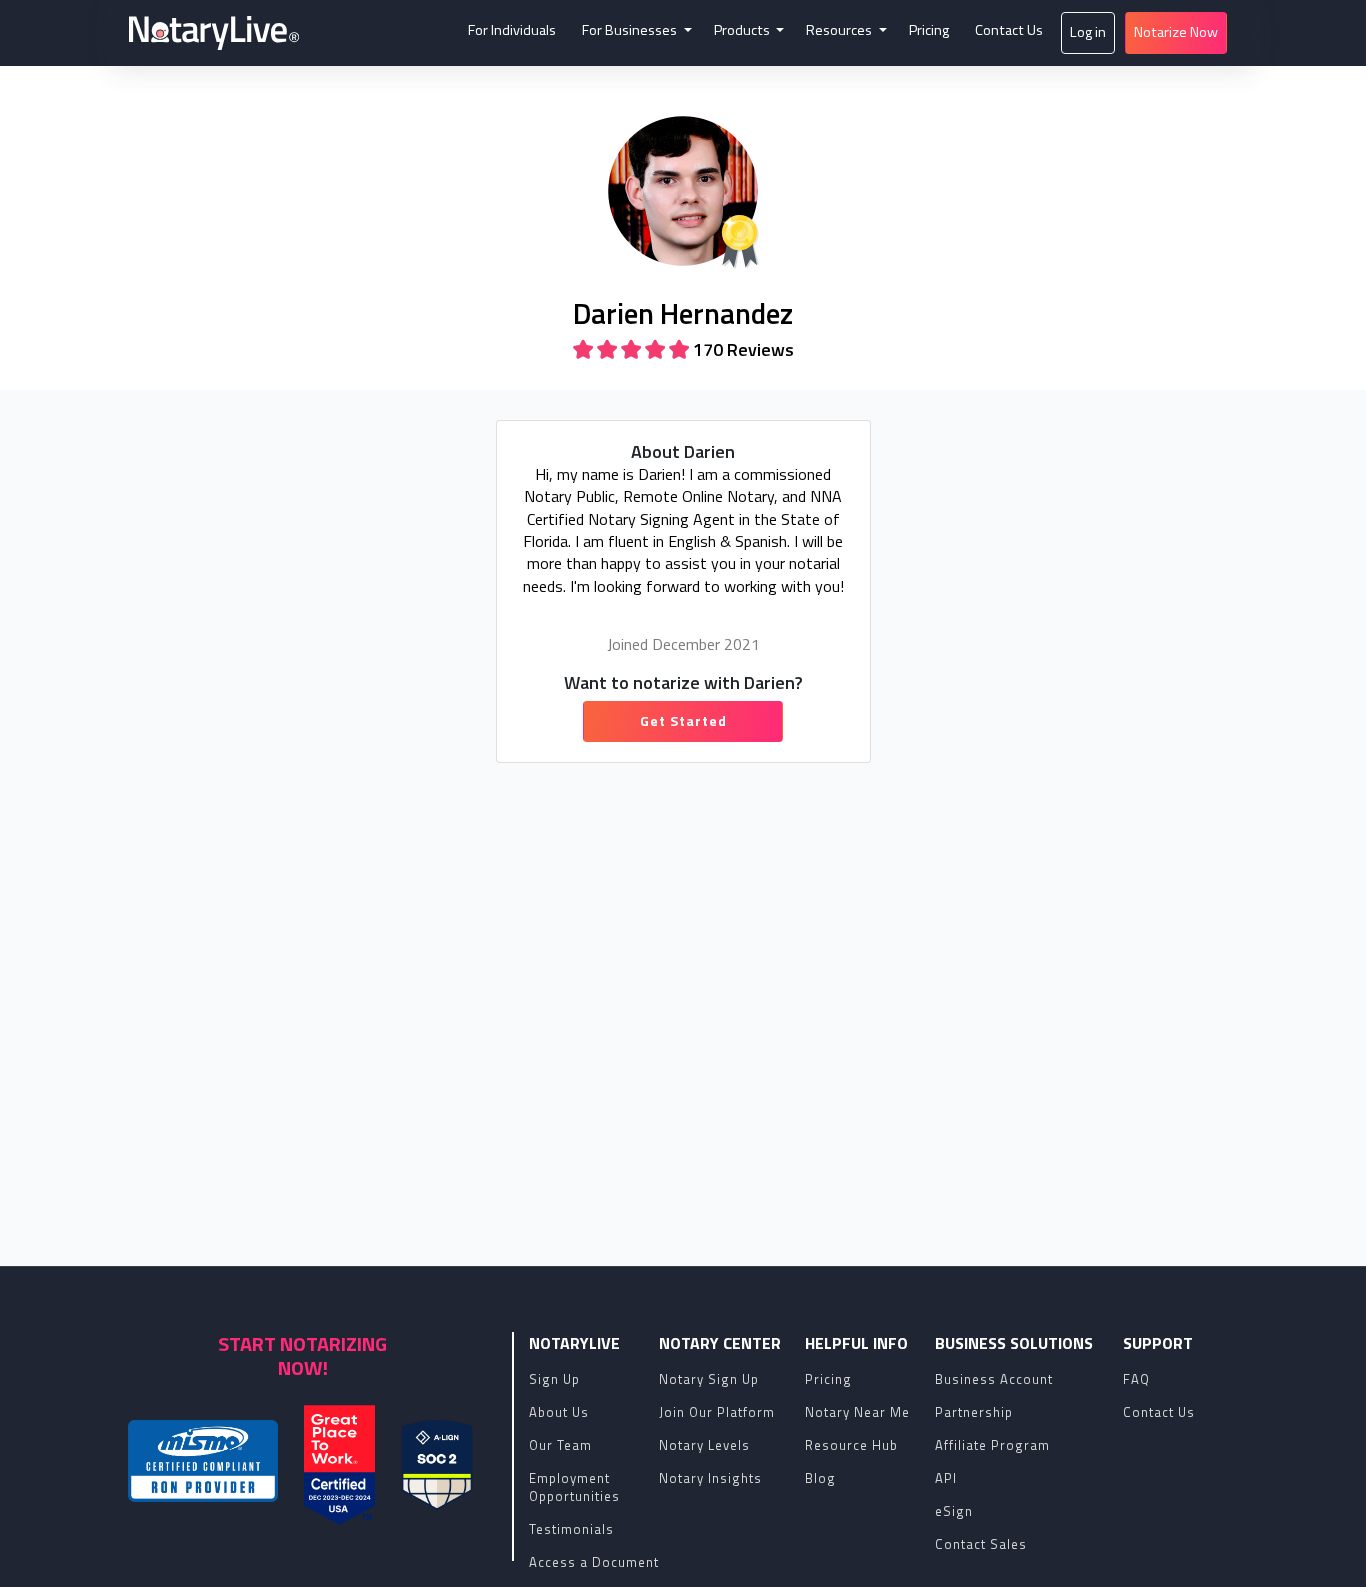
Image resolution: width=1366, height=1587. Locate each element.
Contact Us (1009, 30)
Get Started (683, 720)
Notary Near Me (857, 1412)
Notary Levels (704, 1445)
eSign (954, 1511)
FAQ (1136, 1379)
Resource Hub (851, 1445)
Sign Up (554, 1379)
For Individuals (512, 30)
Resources (840, 30)
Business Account (994, 1379)
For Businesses (631, 30)
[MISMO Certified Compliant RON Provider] (203, 1461)
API (946, 1478)
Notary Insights (710, 1478)
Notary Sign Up (709, 1379)
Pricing (929, 30)
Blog (820, 1478)
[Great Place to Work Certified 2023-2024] (339, 1465)
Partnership (974, 1412)
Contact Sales (981, 1544)
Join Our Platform (717, 1412)
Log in (1088, 32)
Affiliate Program (992, 1445)
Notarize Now (1176, 32)
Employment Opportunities (574, 1487)
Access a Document (594, 1562)
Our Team (560, 1445)
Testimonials (571, 1529)
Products (743, 30)
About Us (559, 1412)
